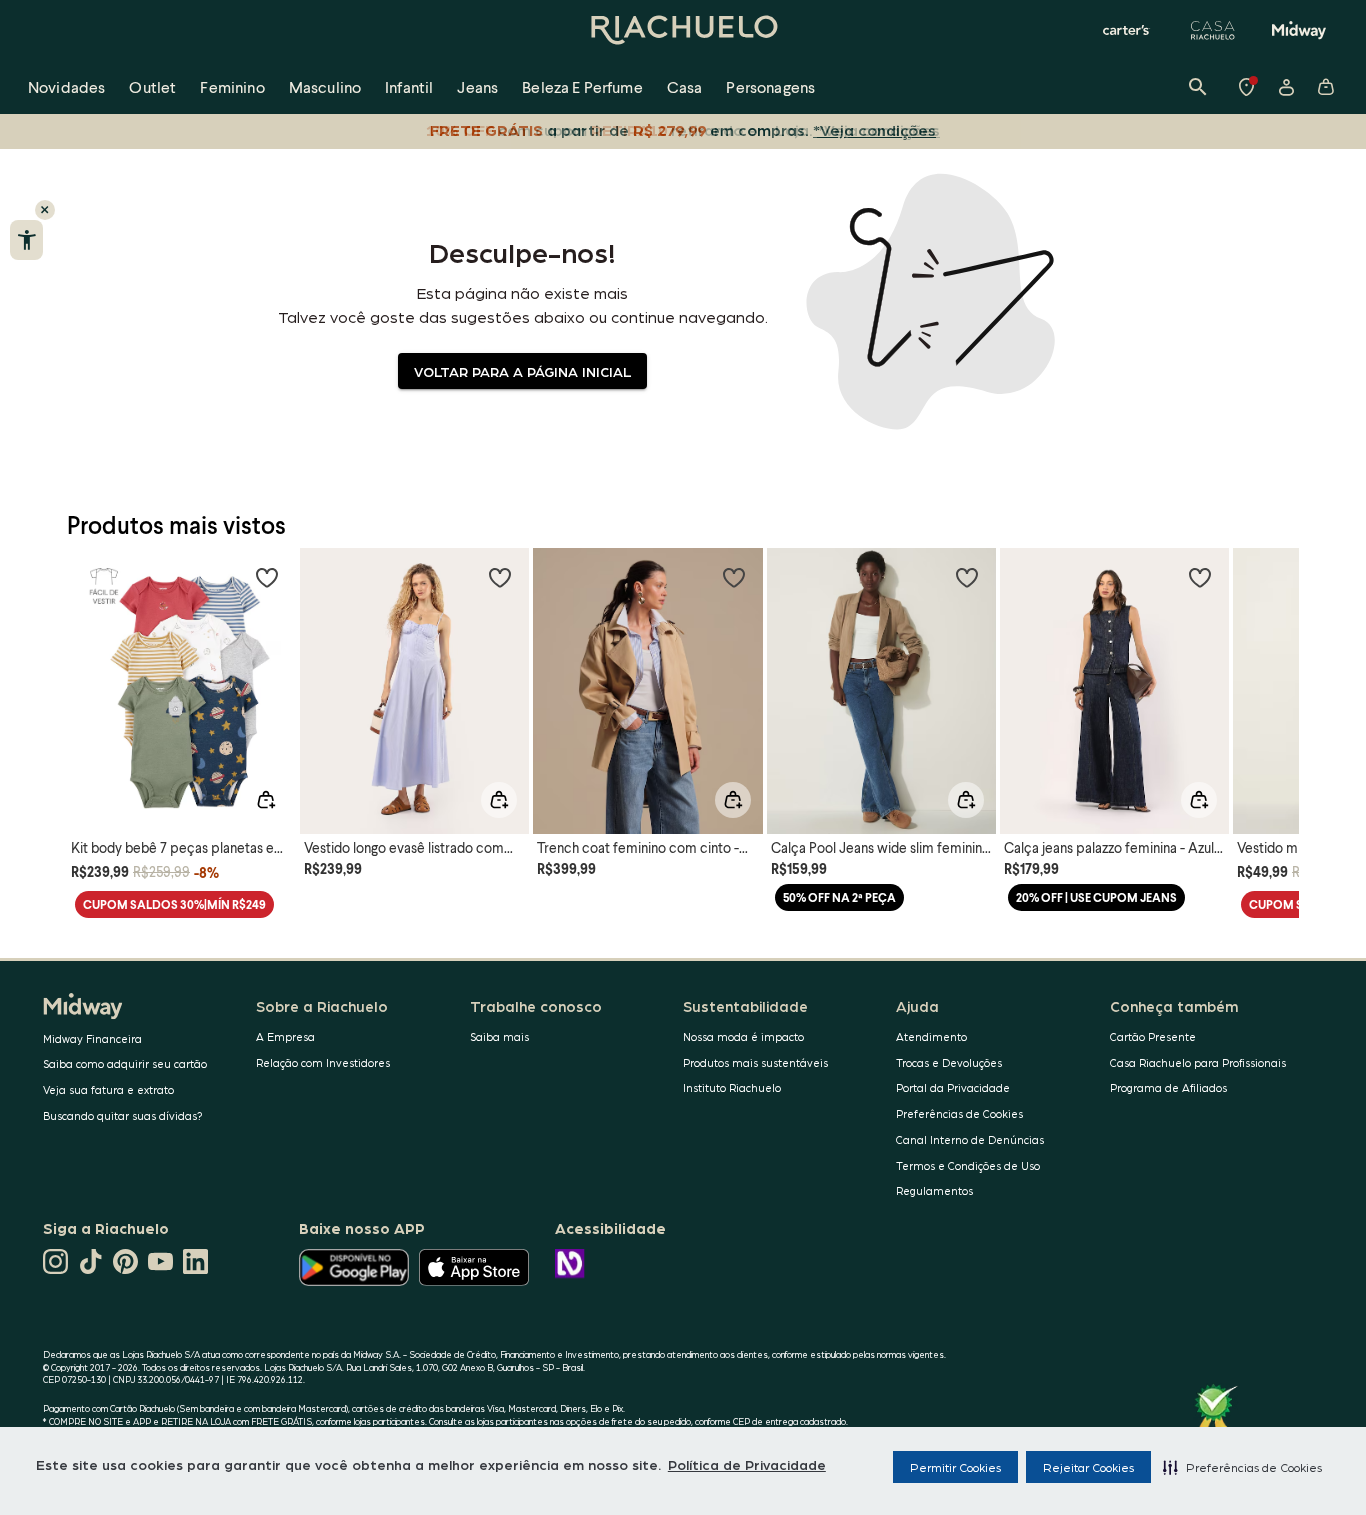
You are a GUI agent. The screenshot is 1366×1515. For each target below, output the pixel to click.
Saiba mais (499, 1036)
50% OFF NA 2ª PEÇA (839, 897)
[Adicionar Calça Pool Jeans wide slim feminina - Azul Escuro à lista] (967, 577)
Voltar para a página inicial (522, 371)
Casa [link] (685, 86)
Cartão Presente (1153, 1036)
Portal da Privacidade (953, 1087)
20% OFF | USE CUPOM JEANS (1096, 897)
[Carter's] (1127, 30)
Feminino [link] (232, 86)
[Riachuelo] (683, 30)
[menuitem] (66, 87)
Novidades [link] (66, 86)
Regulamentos (934, 1190)
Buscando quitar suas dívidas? (123, 1115)
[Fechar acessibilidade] (45, 210)
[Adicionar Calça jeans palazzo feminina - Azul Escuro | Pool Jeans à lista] (1200, 577)
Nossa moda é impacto (743, 1036)
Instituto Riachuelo (732, 1087)
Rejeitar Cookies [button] (1088, 1467)
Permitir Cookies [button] (955, 1467)
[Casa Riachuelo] (1213, 30)
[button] (1242, 1467)
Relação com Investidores (323, 1062)
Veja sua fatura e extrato (108, 1089)
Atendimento (931, 1036)
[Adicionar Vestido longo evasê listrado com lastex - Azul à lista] (500, 577)
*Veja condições (874, 129)
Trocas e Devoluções (949, 1062)
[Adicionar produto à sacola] (266, 800)
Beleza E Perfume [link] (582, 86)
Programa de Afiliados (1168, 1087)
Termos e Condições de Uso (968, 1165)
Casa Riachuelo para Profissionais (1198, 1062)
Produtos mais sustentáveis (755, 1062)
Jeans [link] (477, 86)
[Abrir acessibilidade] (26, 240)
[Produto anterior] (93, 673)
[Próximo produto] (1273, 673)
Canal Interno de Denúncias (970, 1139)
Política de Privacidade (747, 1464)
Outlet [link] (152, 86)
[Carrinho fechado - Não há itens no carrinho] (1326, 87)
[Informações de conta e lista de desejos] (1286, 87)
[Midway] (1299, 30)
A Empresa (285, 1036)
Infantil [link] (409, 86)
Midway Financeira (92, 1038)
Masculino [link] (325, 86)
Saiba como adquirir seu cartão (125, 1063)
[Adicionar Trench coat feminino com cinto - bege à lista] (734, 577)
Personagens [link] (770, 86)
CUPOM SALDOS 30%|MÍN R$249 (174, 904)
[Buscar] (1198, 87)
